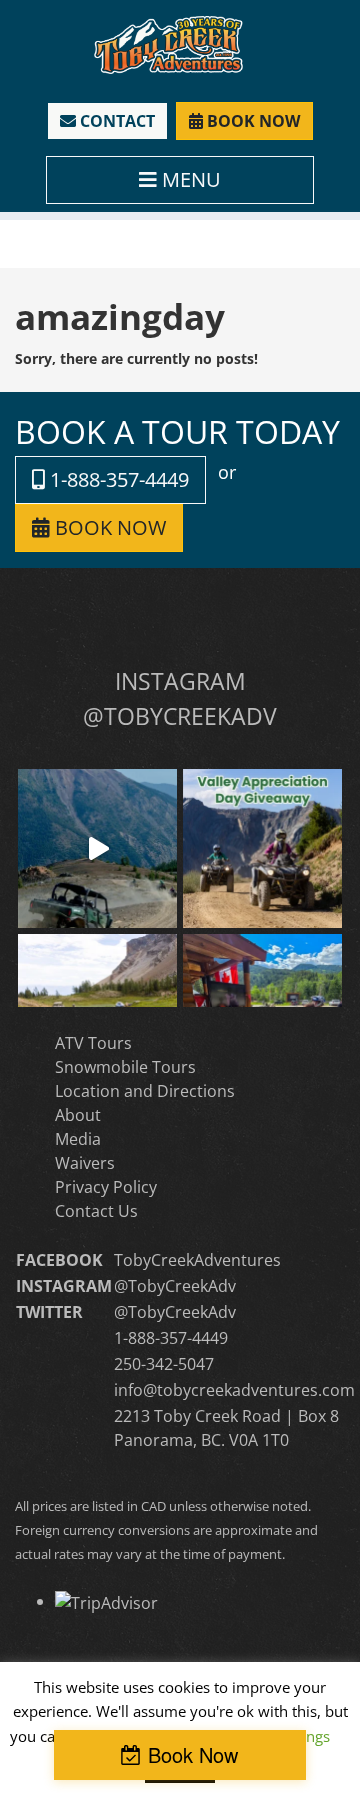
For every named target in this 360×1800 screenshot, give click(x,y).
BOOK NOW (251, 121)
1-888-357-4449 (117, 479)
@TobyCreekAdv (175, 1286)
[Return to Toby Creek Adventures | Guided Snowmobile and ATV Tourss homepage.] (168, 43)
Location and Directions (145, 1091)
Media (78, 1139)
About (78, 1115)
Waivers (85, 1163)
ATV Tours (93, 1043)
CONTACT (115, 121)
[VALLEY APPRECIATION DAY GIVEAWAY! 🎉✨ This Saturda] (262, 848)
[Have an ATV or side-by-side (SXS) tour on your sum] (97, 848)
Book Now (193, 1754)
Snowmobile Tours (125, 1067)
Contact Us (96, 1211)
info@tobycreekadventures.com (234, 1390)
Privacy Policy (106, 1187)
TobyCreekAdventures (197, 1260)
